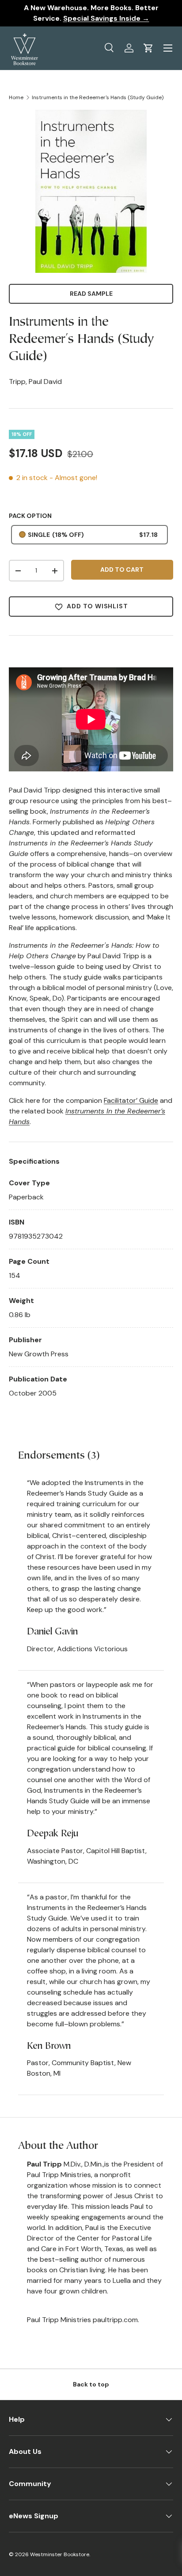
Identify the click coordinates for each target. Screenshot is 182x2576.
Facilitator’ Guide (131, 1100)
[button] (148, 48)
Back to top (91, 2384)
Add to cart (122, 570)
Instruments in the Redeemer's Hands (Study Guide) (98, 97)
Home (16, 97)
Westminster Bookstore (60, 2554)
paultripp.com (115, 2320)
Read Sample (91, 294)
